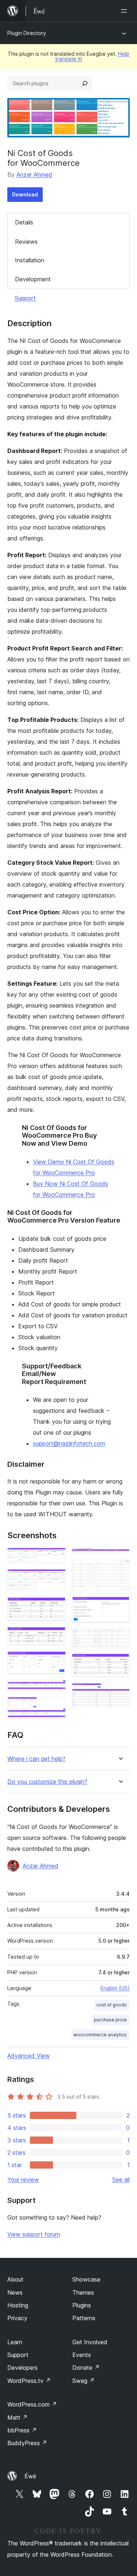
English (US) (115, 1988)
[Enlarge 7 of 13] (56, 1707)
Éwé (30, 2476)
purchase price (110, 2020)
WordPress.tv (29, 2381)
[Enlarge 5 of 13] (56, 1661)
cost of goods (112, 2005)
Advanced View (28, 2056)
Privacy (17, 2318)
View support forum (34, 2234)
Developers (22, 2368)
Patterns (84, 2318)
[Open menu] (125, 11)
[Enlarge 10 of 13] (120, 1606)
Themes (83, 2292)
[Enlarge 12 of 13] (120, 1663)
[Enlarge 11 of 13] (120, 1639)
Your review (23, 2180)
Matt (18, 2417)
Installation (30, 260)
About (15, 2279)
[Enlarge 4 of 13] (56, 1637)
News (15, 2292)
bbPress (22, 2430)
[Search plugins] (85, 83)
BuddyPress (27, 2443)
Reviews (26, 242)
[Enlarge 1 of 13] (56, 1557)
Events (82, 2355)
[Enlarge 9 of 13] (120, 1570)
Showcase (86, 2279)
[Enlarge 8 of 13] (120, 1557)
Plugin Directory (27, 33)
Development (33, 279)
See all (121, 2180)
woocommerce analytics (100, 2035)
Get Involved (90, 2342)
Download (25, 194)
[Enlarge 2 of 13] (56, 1579)
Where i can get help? (36, 1759)
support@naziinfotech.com (69, 1443)
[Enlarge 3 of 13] (56, 1607)
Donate (86, 2368)
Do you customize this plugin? (47, 1782)
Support (25, 298)
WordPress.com (32, 2404)
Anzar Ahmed (34, 175)
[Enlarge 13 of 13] (120, 1693)
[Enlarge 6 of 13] (56, 1690)
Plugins (82, 2305)
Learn (15, 2342)
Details (24, 222)
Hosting (18, 2305)
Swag (83, 2381)
